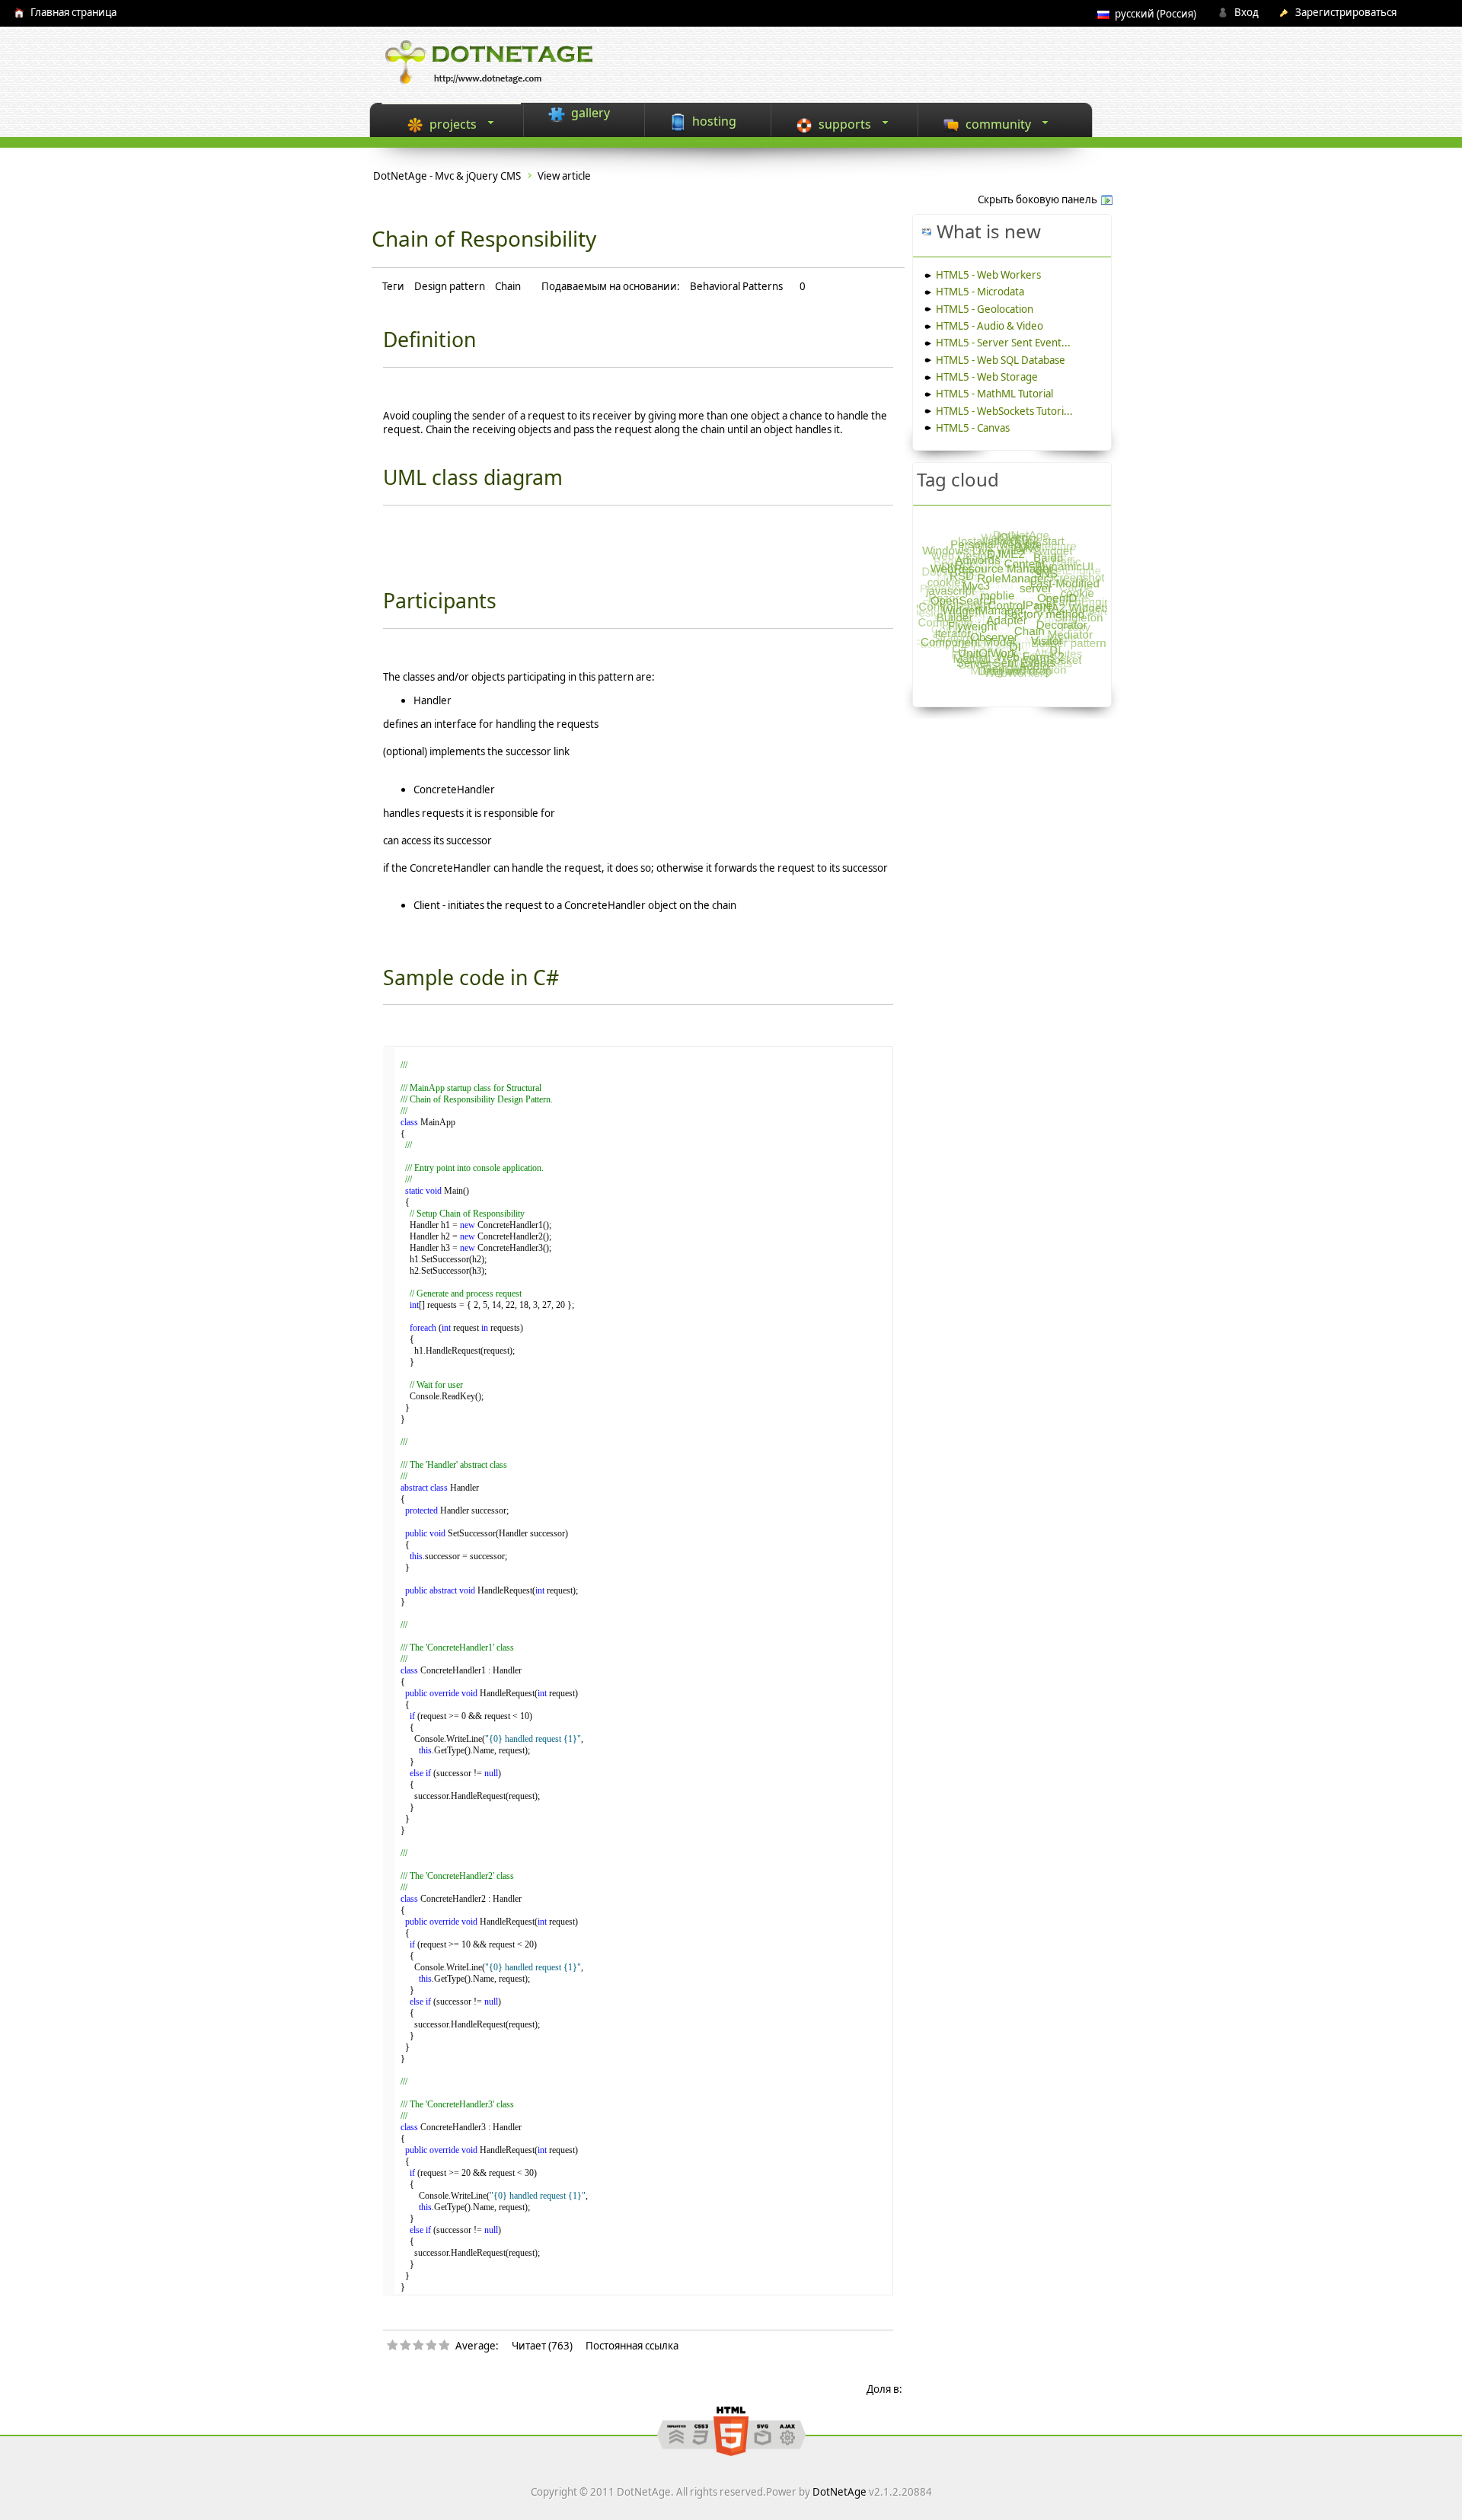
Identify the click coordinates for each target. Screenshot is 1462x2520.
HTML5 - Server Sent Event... (1003, 343)
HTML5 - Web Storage (987, 377)
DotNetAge (840, 2492)
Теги (393, 287)
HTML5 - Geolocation (985, 309)
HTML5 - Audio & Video (990, 326)
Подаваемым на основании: (611, 287)
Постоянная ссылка (632, 2346)
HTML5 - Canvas (973, 428)
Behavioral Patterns (736, 287)
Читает (529, 2346)
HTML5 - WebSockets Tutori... (1004, 411)
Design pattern (450, 286)
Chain (508, 286)
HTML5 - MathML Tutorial (994, 394)
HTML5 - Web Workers (988, 275)
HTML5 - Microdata (980, 292)
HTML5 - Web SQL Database (1001, 360)
